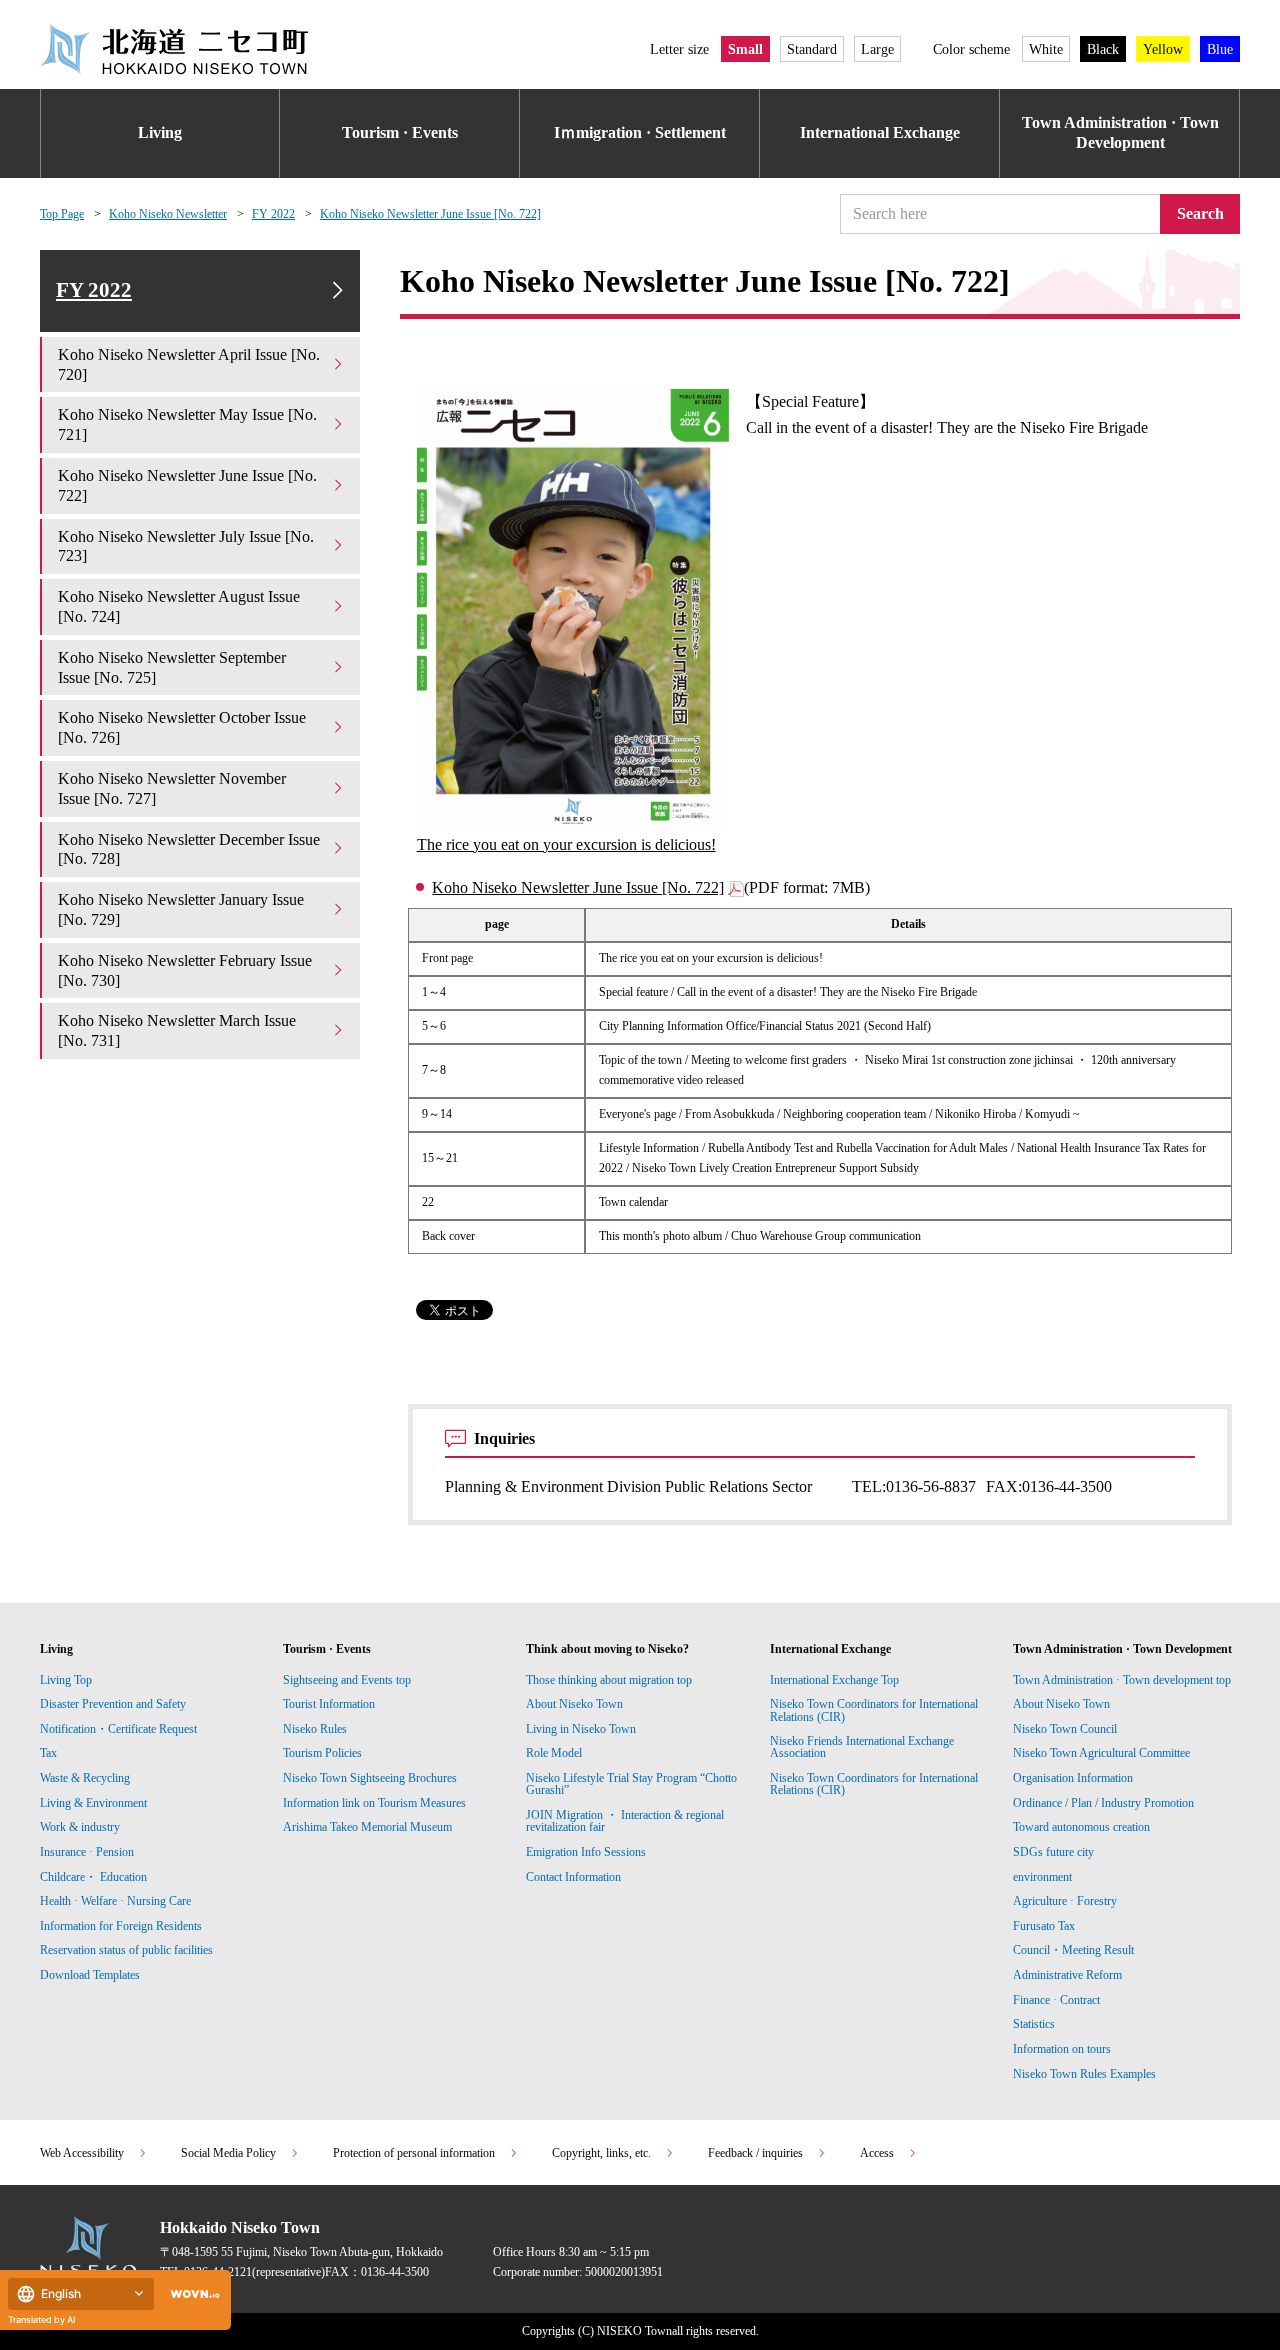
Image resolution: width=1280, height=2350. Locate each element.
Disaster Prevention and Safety (113, 1704)
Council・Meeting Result (1073, 1950)
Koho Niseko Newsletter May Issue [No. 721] (187, 424)
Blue (1220, 49)
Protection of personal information (414, 2153)
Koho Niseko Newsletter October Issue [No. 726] (182, 727)
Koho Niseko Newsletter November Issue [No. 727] (172, 788)
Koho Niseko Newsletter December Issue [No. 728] (189, 849)
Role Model (554, 1753)
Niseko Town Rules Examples (1084, 2074)
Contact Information (573, 1877)
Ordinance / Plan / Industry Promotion (1103, 1803)
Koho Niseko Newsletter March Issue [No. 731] (177, 1030)
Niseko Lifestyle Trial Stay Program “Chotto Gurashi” (631, 1784)
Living (160, 132)
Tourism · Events (400, 132)
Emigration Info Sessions (586, 1852)
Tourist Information (329, 1704)
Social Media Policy (228, 2153)
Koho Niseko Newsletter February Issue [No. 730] (185, 970)
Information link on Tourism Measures (374, 1803)
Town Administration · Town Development (1120, 133)
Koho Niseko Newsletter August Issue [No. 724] (179, 606)
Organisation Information (1073, 1778)
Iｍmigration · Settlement (640, 132)
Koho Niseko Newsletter (168, 214)
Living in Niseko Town (581, 1729)
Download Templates (91, 1975)
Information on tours (1062, 2049)
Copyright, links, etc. (601, 2153)
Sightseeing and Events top (347, 1680)
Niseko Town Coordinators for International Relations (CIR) (874, 1710)
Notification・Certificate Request (118, 1729)
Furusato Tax (1044, 1926)
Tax (48, 1753)
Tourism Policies (322, 1753)
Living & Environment (93, 1803)
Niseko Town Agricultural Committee (1101, 1753)
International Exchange (880, 132)
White (1046, 49)
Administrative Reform (1067, 1975)
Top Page (62, 214)
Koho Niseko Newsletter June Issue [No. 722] (430, 214)
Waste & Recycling (85, 1778)
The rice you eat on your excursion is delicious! (566, 844)
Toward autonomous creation (1081, 1827)
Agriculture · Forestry (1065, 1901)
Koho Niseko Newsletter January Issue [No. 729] (181, 909)
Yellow (1163, 49)
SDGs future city (1053, 1852)
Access (877, 2153)
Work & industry (80, 1827)
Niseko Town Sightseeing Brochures (370, 1778)
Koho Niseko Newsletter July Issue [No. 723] (186, 546)
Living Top (66, 1680)
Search (1200, 213)
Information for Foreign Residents (121, 1926)
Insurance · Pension (87, 1852)
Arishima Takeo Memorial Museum (367, 1827)
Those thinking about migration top (609, 1680)
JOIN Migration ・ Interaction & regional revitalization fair (625, 1821)
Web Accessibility (82, 2153)
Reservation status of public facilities (126, 1950)
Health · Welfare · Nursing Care (115, 1901)
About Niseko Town (574, 1704)
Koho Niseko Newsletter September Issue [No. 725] (172, 667)
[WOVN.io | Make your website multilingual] (191, 2294)
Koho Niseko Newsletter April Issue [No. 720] (189, 364)
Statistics (1034, 2024)
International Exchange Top (834, 1680)
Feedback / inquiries (755, 2153)
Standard (812, 49)
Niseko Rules (315, 1729)
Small (745, 49)
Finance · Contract (1056, 2000)
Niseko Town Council (1065, 1729)
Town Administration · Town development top (1122, 1680)
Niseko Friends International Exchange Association (862, 1747)
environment (1042, 1877)
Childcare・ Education (93, 1877)
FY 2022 (273, 214)
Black (1103, 49)
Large (877, 49)
